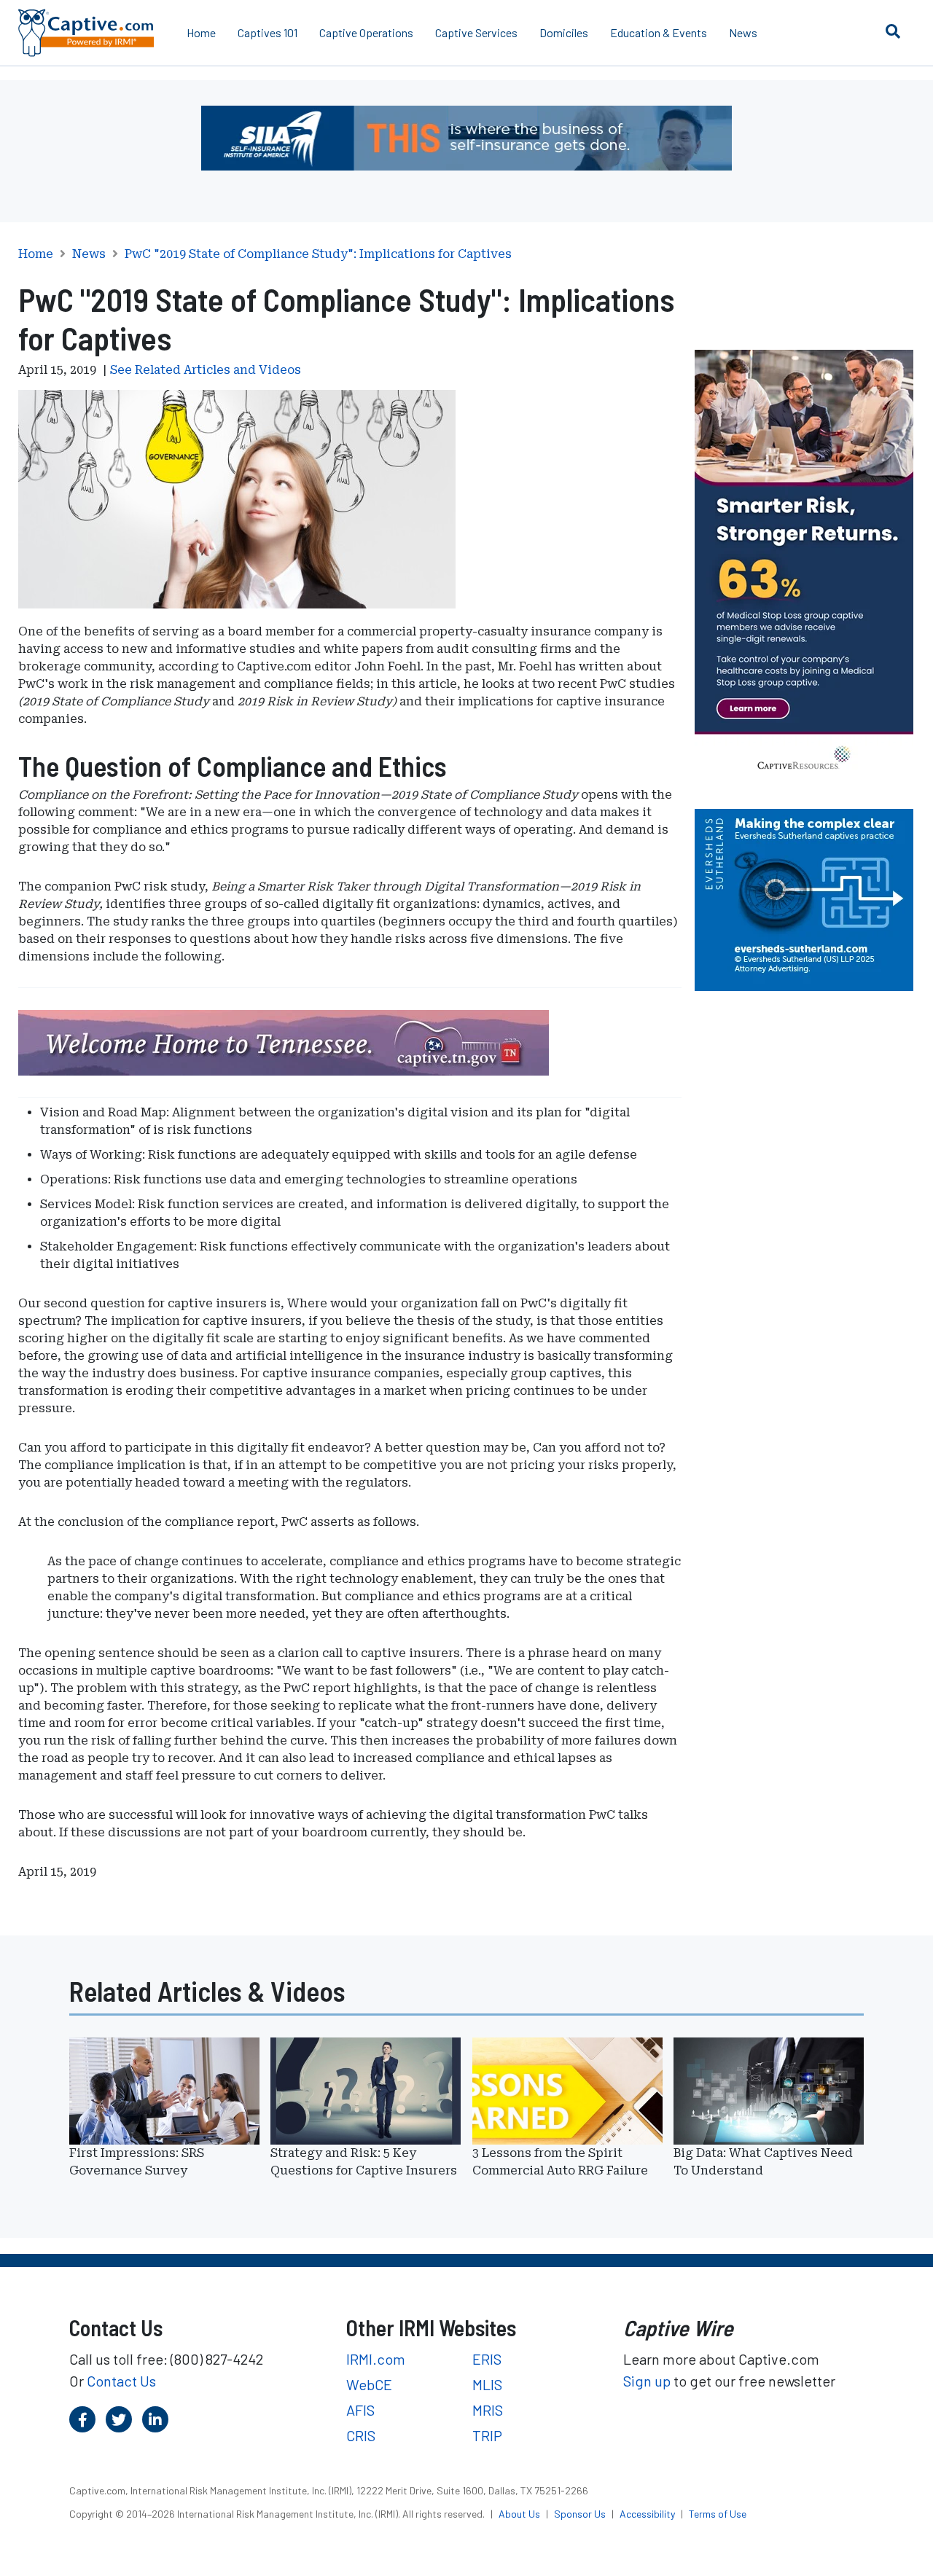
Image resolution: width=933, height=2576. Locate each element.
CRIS (361, 2435)
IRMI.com (376, 2359)
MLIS (487, 2384)
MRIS (488, 2410)
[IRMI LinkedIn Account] (155, 2419)
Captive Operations (366, 32)
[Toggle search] (893, 31)
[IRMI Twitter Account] (119, 2419)
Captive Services (476, 32)
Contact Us (121, 2381)
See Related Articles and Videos (206, 370)
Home (201, 32)
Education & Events (659, 32)
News (743, 32)
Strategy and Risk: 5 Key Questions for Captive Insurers (364, 2162)
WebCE (369, 2384)
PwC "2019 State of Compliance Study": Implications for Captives (318, 254)
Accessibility (648, 2514)
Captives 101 (268, 32)
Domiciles (564, 32)
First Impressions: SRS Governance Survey (137, 2162)
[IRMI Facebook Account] (82, 2419)
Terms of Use (718, 2514)
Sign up (647, 2381)
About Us (520, 2514)
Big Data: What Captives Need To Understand (763, 2162)
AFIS (360, 2410)
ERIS (487, 2359)
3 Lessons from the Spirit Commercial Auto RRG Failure (560, 2162)
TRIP (487, 2435)
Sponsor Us (581, 2514)
